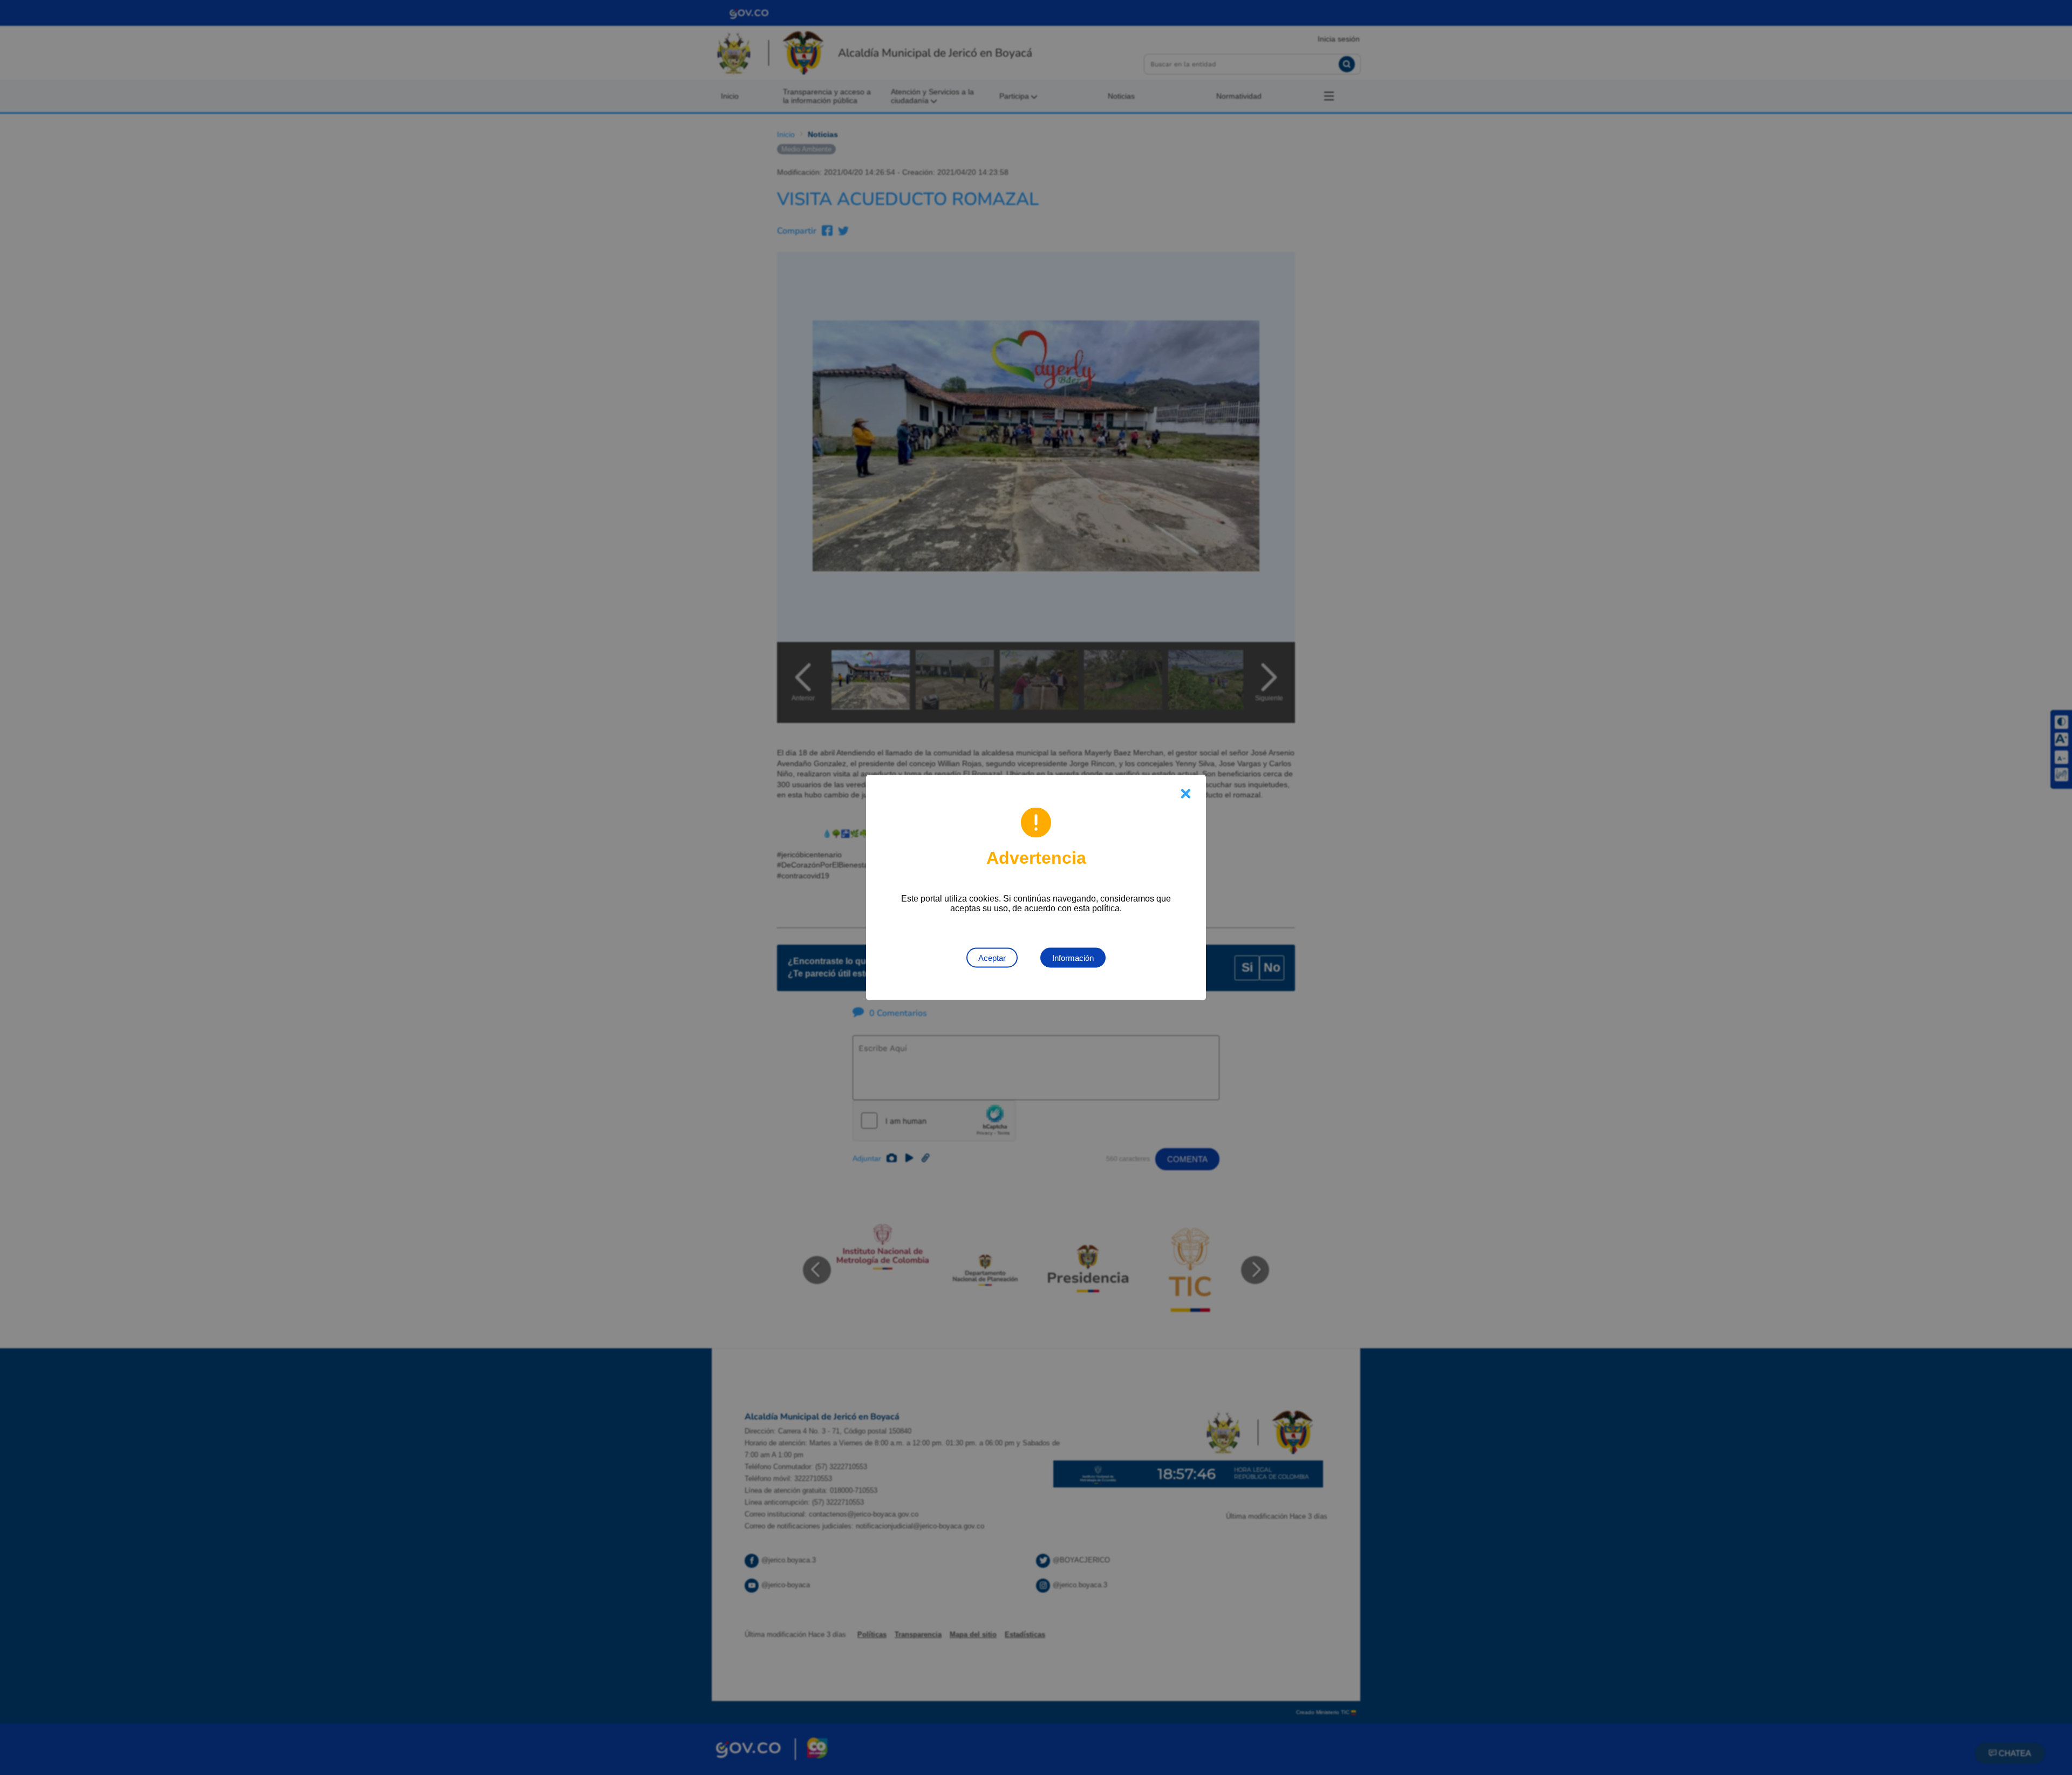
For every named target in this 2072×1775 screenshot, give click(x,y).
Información (1073, 958)
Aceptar (992, 958)
